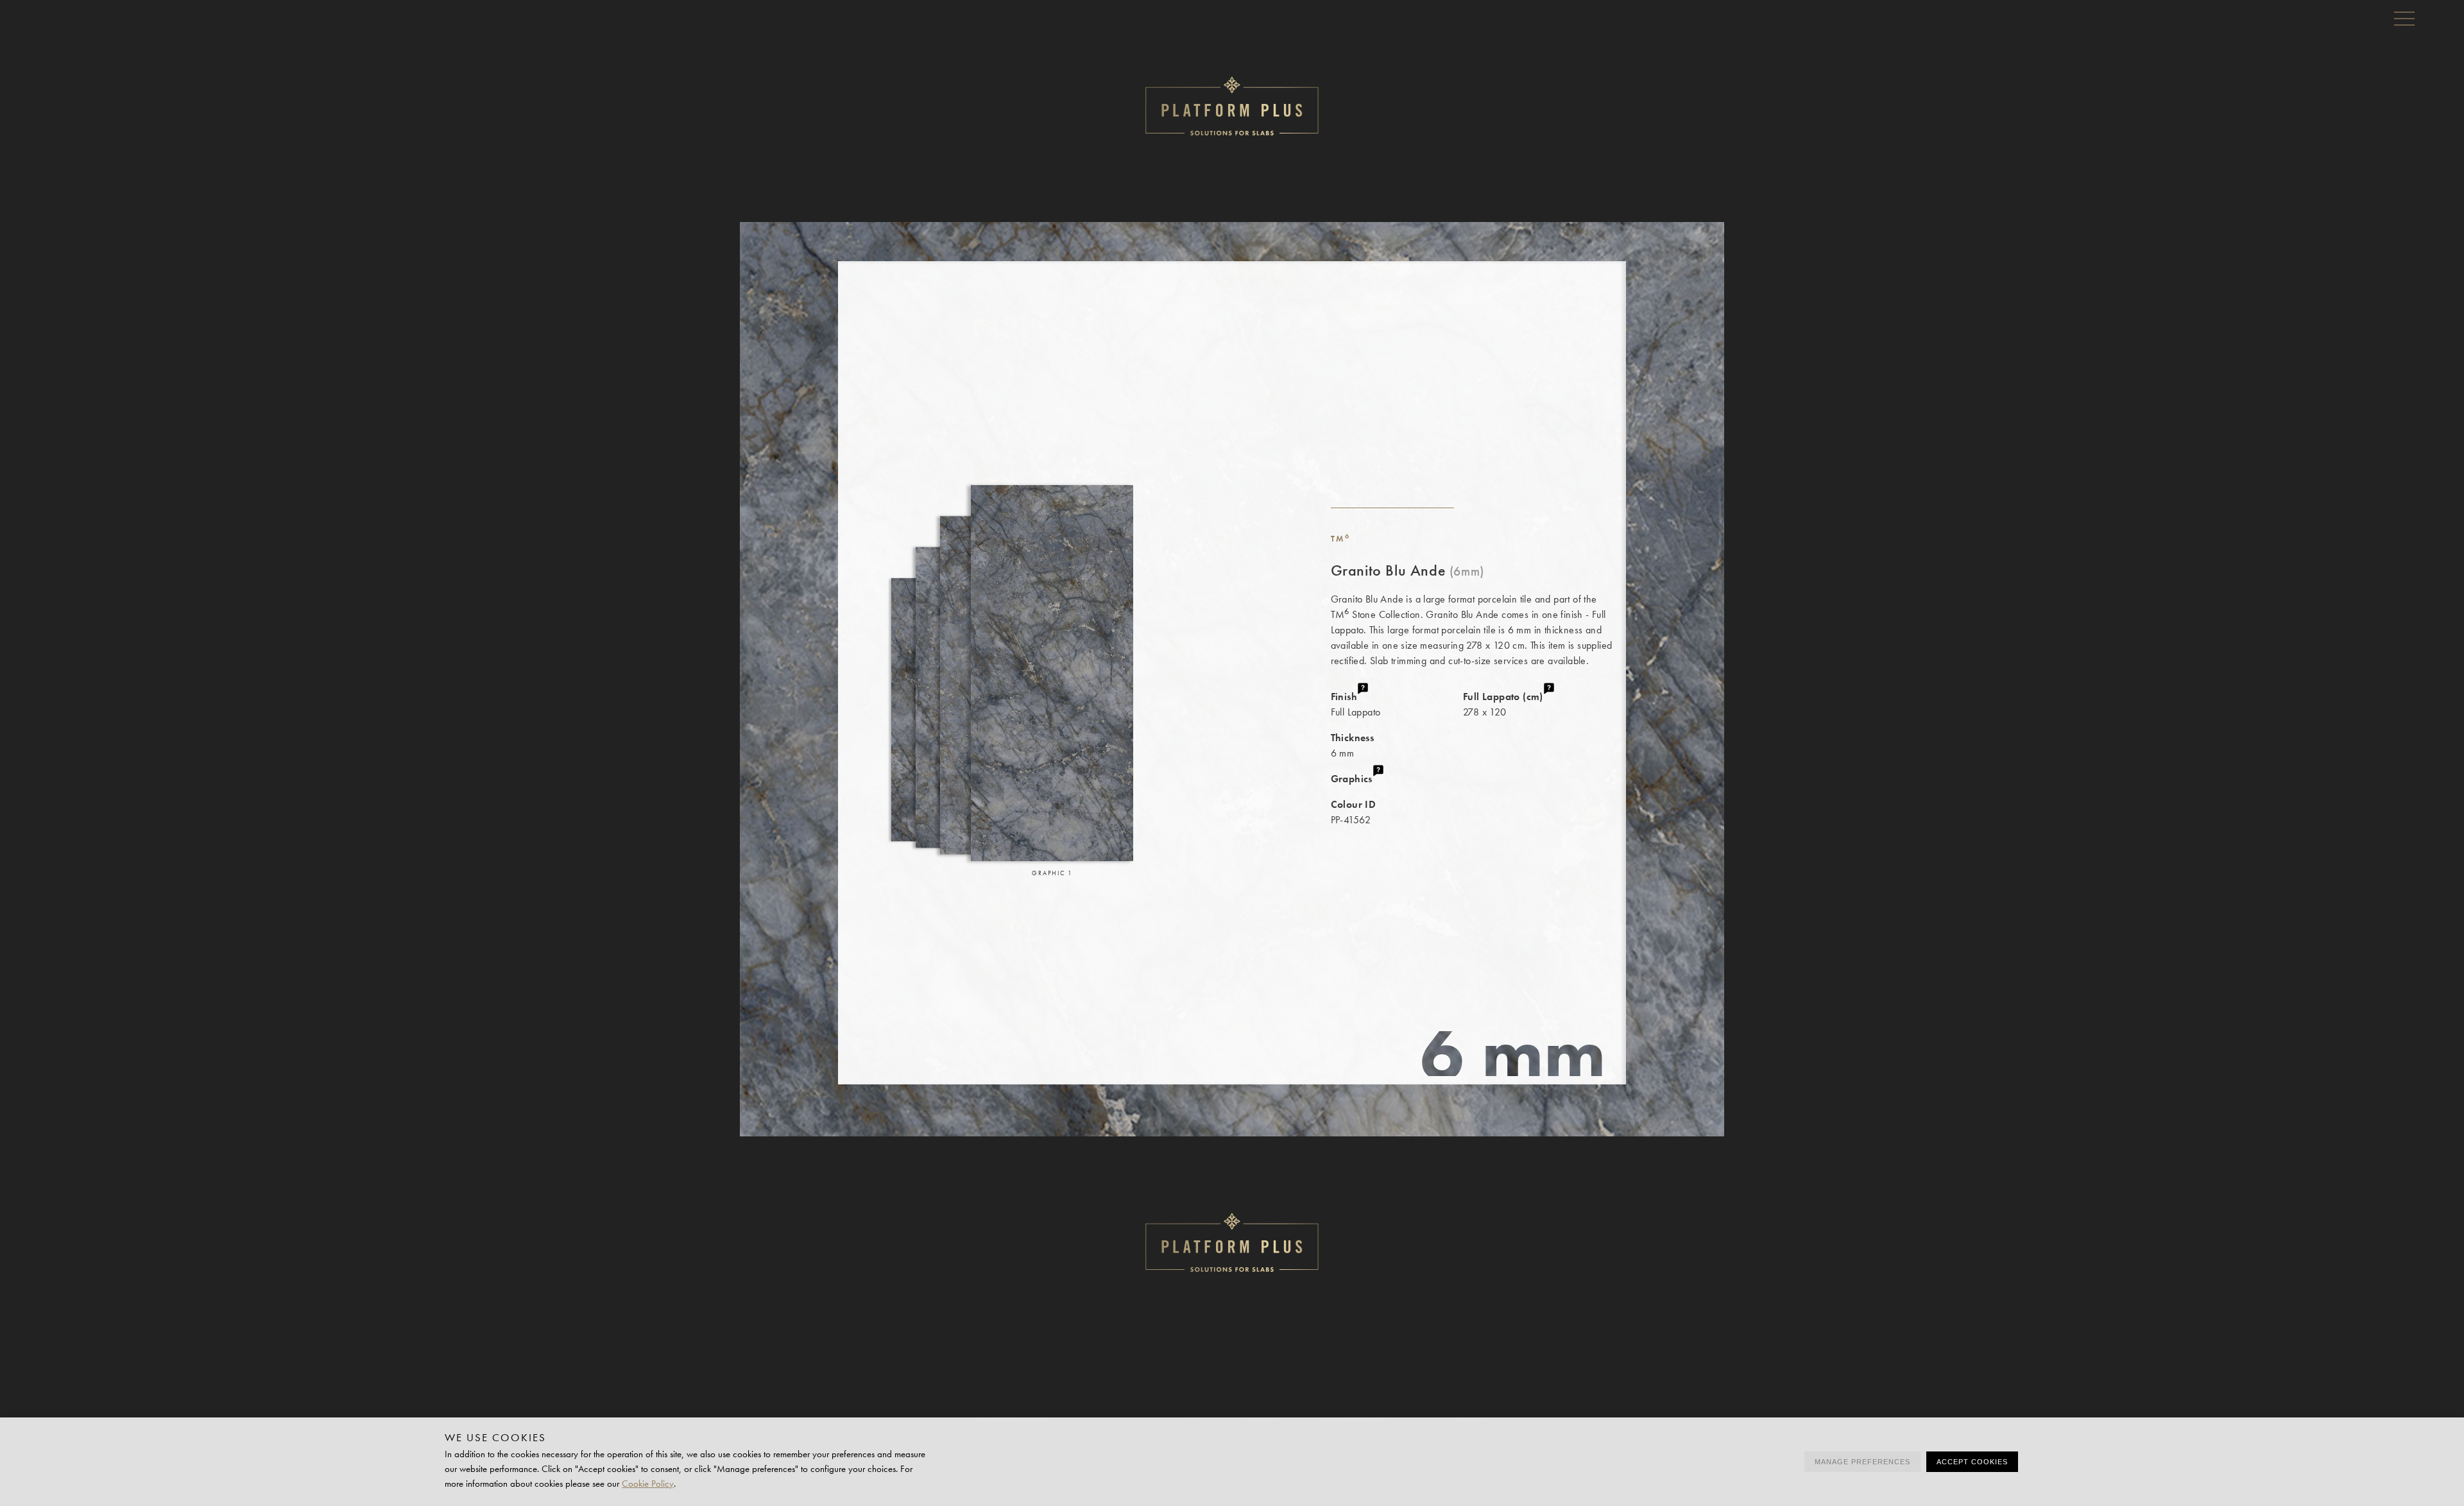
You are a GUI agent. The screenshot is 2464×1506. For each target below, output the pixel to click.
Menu (2404, 18)
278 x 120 (1503, 704)
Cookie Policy (648, 1484)
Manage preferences (1862, 1462)
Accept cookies (1972, 1462)
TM (1341, 539)
